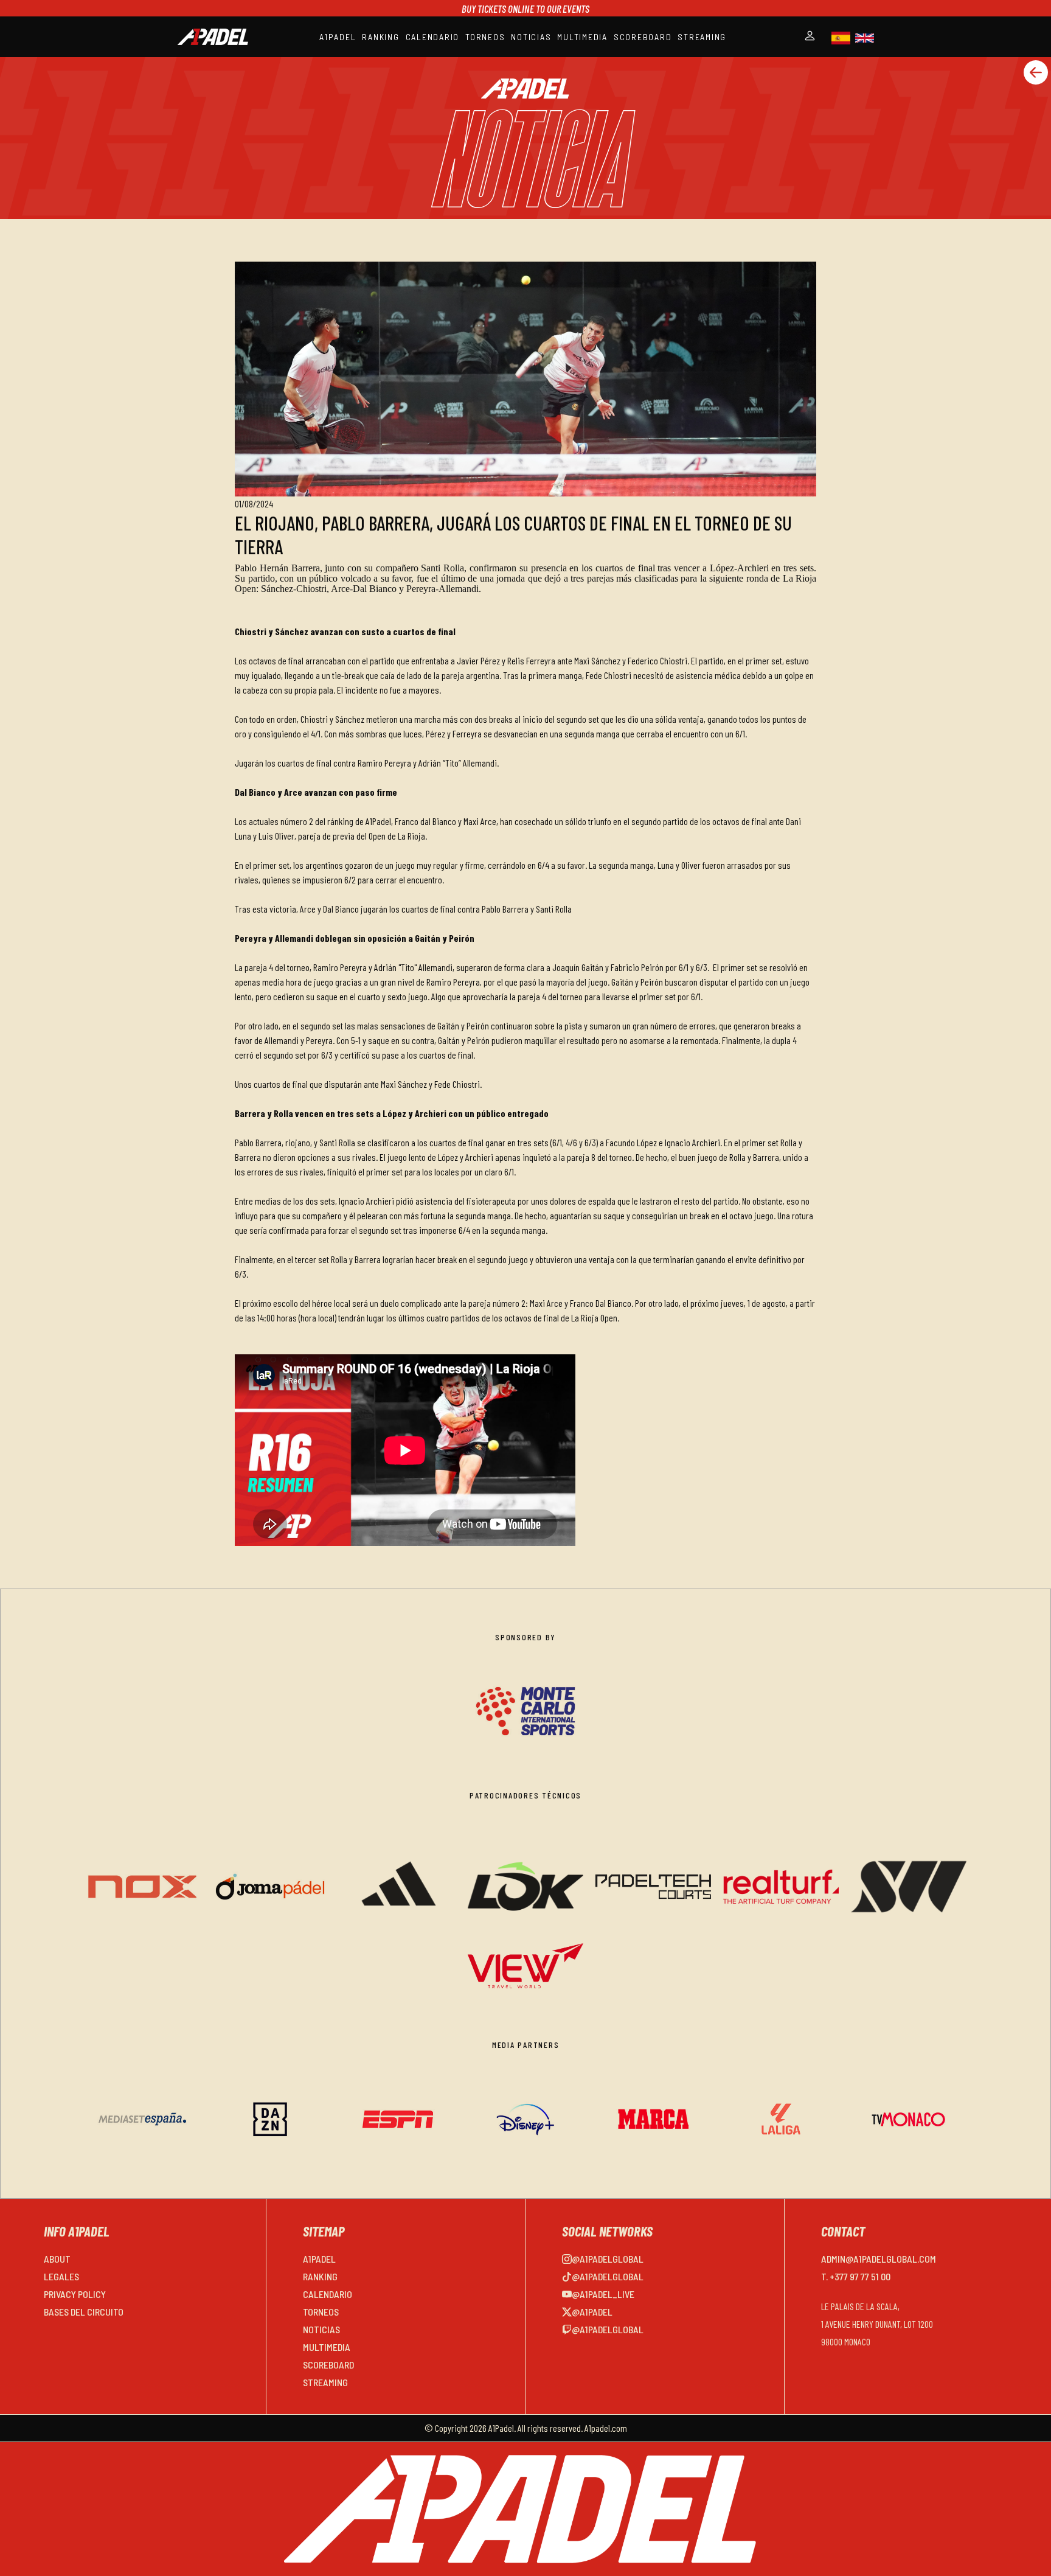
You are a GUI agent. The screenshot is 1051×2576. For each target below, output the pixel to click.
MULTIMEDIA (582, 37)
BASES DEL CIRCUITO (84, 2312)
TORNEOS (485, 37)
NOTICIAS (531, 37)
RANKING (380, 37)
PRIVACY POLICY (75, 2294)
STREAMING (702, 37)
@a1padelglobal (608, 2259)
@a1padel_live (603, 2294)
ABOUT (57, 2259)
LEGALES (61, 2276)
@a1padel (592, 2312)
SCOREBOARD (643, 37)
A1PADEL (338, 37)
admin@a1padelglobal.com (879, 2259)
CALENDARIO (433, 37)
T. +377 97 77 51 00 (856, 2276)
